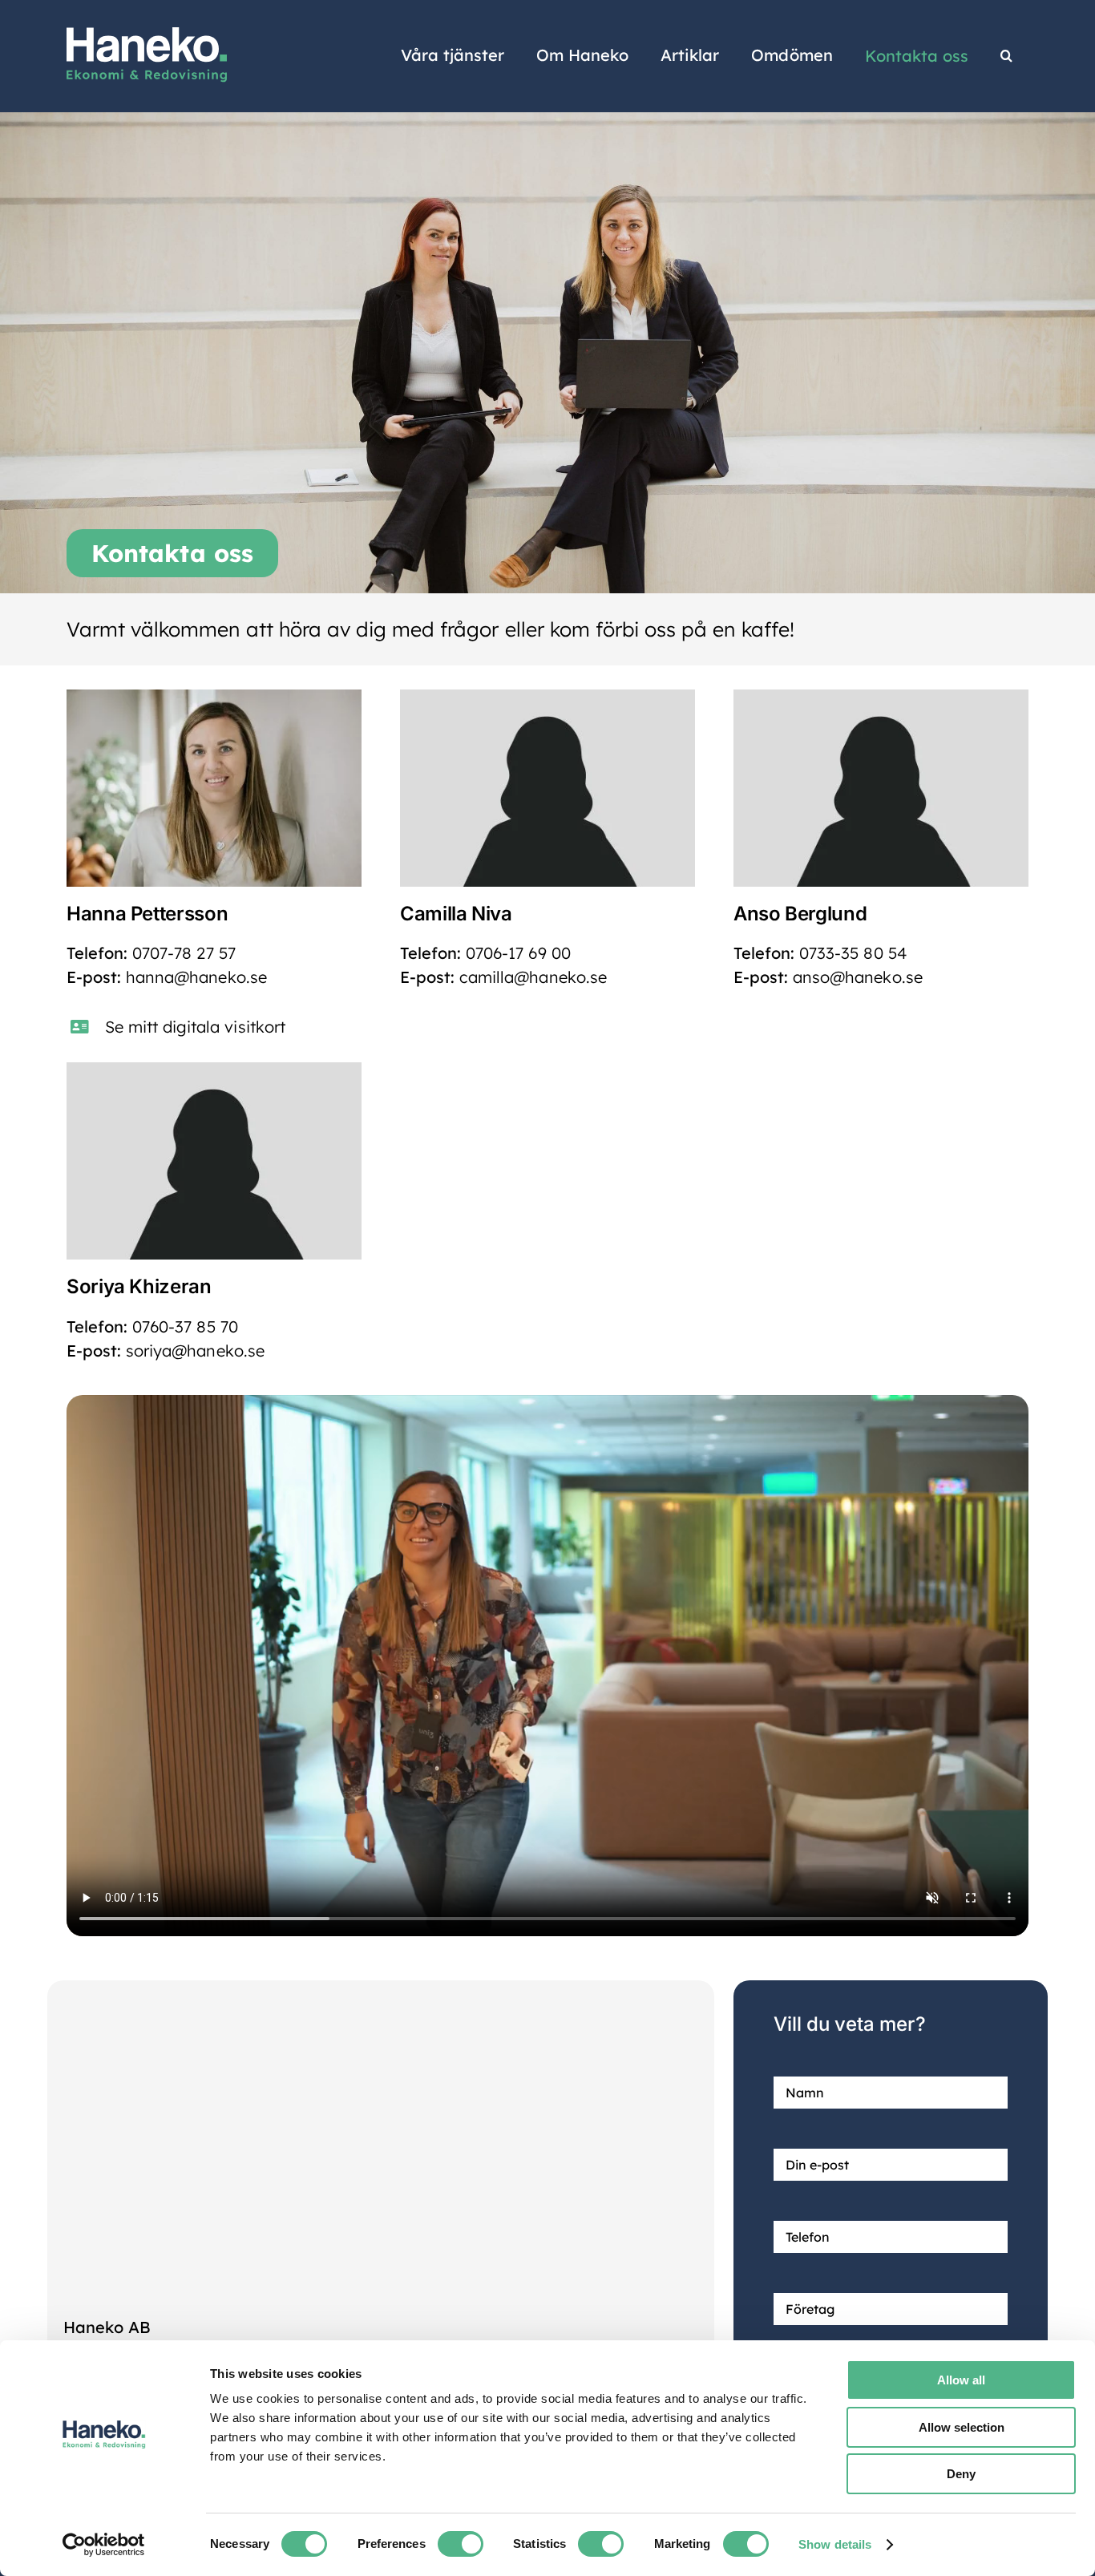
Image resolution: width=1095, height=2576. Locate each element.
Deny (961, 2474)
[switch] (461, 2544)
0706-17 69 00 (518, 953)
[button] (1006, 56)
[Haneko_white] (147, 35)
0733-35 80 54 (853, 953)
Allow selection (962, 2427)
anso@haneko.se (857, 977)
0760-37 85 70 (187, 1326)
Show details (835, 2544)
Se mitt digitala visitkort (195, 1027)
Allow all (961, 2380)
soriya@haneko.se (195, 1351)
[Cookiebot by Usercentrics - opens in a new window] (104, 2545)
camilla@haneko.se (533, 977)
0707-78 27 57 (184, 953)
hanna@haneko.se (196, 977)
